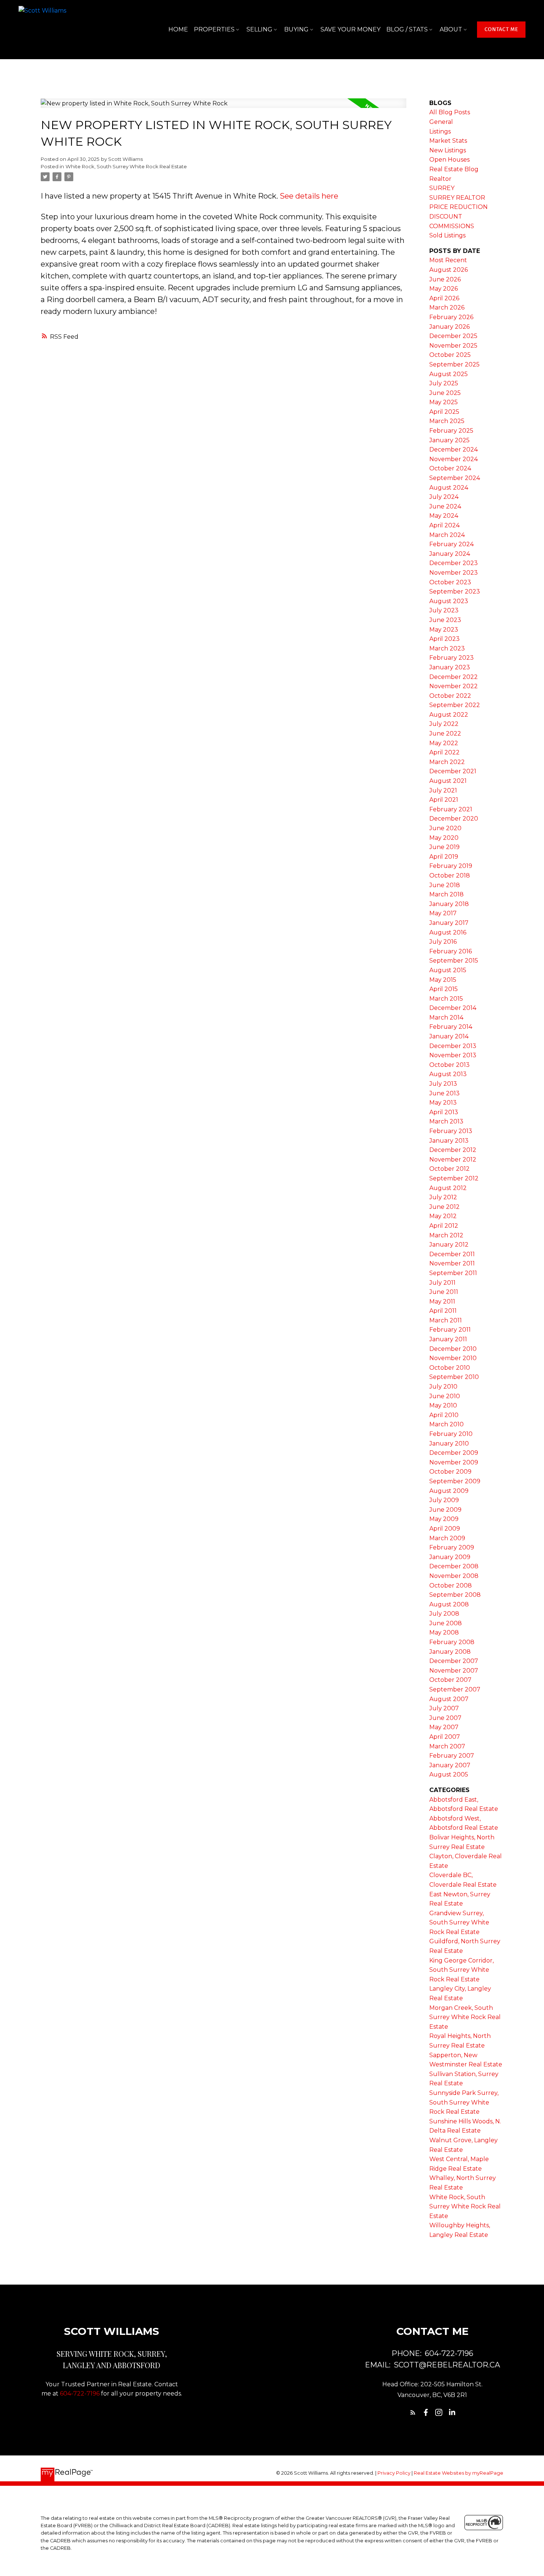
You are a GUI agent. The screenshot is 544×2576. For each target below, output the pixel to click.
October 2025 (450, 355)
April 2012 (444, 1226)
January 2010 (449, 1443)
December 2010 (453, 1349)
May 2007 (444, 1727)
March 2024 (447, 535)
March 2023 (447, 648)
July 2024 (444, 497)
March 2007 (447, 1746)
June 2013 (444, 1093)
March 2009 (447, 1538)
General (441, 122)
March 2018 (446, 894)
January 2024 (450, 554)
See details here (309, 196)
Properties (214, 29)
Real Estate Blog (454, 169)
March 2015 (446, 999)
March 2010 (446, 1424)
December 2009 (454, 1453)
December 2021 (453, 771)
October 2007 (450, 1680)
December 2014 (453, 1008)
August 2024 (449, 488)
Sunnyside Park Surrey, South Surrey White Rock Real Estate (464, 2102)
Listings (440, 131)
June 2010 (445, 1396)
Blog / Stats (407, 29)
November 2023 (454, 573)
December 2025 (453, 336)
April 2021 (444, 800)
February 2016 (451, 951)
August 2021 (448, 781)
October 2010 (450, 1368)
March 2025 (447, 421)
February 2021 (451, 809)
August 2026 (449, 270)
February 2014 (451, 1027)
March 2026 (447, 307)
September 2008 (455, 1595)
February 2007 (452, 1756)
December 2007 (454, 1661)
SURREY (442, 188)
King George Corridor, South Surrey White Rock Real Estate (461, 1970)
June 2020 (445, 828)
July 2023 (444, 610)
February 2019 (451, 866)
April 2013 (444, 1112)
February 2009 (452, 1547)
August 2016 (448, 932)
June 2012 (444, 1207)
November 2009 (454, 1462)
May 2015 (443, 980)
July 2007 (444, 1708)
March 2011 (446, 1320)
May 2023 (444, 630)
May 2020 (444, 838)
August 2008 (449, 1604)
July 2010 (443, 1387)
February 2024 (451, 544)
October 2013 (449, 1065)
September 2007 (455, 1689)
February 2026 (451, 317)
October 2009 (450, 1472)
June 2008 (446, 1623)
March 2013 (446, 1121)
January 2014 (449, 1036)
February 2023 (451, 658)
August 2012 (448, 1188)
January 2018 (449, 904)
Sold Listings (447, 235)
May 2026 (444, 289)
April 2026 (444, 298)
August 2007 (449, 1699)
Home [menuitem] (178, 29)
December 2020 (454, 819)
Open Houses (449, 160)
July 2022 (444, 724)
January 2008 (450, 1652)
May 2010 (443, 1405)
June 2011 (444, 1292)
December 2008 (454, 1566)
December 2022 (454, 677)
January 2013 (449, 1141)
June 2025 (445, 393)
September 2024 (455, 478)
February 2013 (451, 1131)
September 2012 (454, 1178)
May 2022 (444, 743)
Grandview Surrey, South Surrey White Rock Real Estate (459, 1923)
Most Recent (448, 260)
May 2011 (442, 1301)
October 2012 (449, 1169)
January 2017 (449, 923)
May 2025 (444, 402)
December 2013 (453, 1046)
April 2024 (444, 525)
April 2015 (444, 989)
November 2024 (454, 459)
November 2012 (453, 1159)
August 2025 (449, 374)
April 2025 (444, 412)
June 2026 (445, 279)
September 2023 (455, 591)
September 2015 (454, 961)
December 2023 (454, 563)
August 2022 (449, 715)
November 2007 (454, 1671)
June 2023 (445, 620)
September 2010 (454, 1377)
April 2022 (444, 752)
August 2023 (449, 601)
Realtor (440, 179)
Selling (259, 29)
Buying (296, 29)
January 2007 (450, 1765)
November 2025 (453, 346)
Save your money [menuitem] (350, 29)
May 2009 (444, 1519)
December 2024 (454, 449)
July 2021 (443, 790)
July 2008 (444, 1614)
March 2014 (446, 1017)
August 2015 (448, 970)
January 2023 (450, 667)
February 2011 (450, 1330)
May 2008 (444, 1632)
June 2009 (445, 1510)
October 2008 (451, 1586)
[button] (501, 30)
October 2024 (450, 468)
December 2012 (453, 1150)
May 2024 (444, 516)
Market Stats (448, 141)
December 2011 (452, 1254)
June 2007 (445, 1718)
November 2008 (454, 1576)
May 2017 (443, 913)
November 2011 (452, 1263)
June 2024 (445, 506)
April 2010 (444, 1415)
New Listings (448, 150)
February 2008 (452, 1642)
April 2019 (444, 857)
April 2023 (444, 639)
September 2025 (454, 364)
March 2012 (446, 1235)
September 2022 (455, 705)
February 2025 (451, 431)
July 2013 (443, 1084)
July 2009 (444, 1500)
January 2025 (449, 440)
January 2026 (449, 327)
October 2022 (450, 696)
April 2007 (445, 1737)
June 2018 (445, 885)
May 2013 (443, 1103)
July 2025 (444, 383)
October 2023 (450, 582)
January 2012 (449, 1245)
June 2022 (445, 733)
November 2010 (453, 1358)
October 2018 (450, 875)
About (451, 29)
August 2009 (449, 1491)
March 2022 (447, 762)
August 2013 (448, 1074)
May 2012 (443, 1216)
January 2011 (448, 1339)
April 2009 (445, 1529)
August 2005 (449, 1774)
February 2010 (451, 1434)
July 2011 (442, 1283)
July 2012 (443, 1197)
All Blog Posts (450, 112)
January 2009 (450, 1557)
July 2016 (443, 942)
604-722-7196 (80, 2394)
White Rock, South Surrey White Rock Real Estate (126, 166)
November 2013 (453, 1055)
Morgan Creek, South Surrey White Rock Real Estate (465, 2017)
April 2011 (443, 1311)
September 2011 (453, 1273)
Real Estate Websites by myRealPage (459, 2473)
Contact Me (501, 29)
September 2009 (455, 1481)
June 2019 (444, 847)
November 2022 (454, 686)
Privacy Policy (394, 2473)
